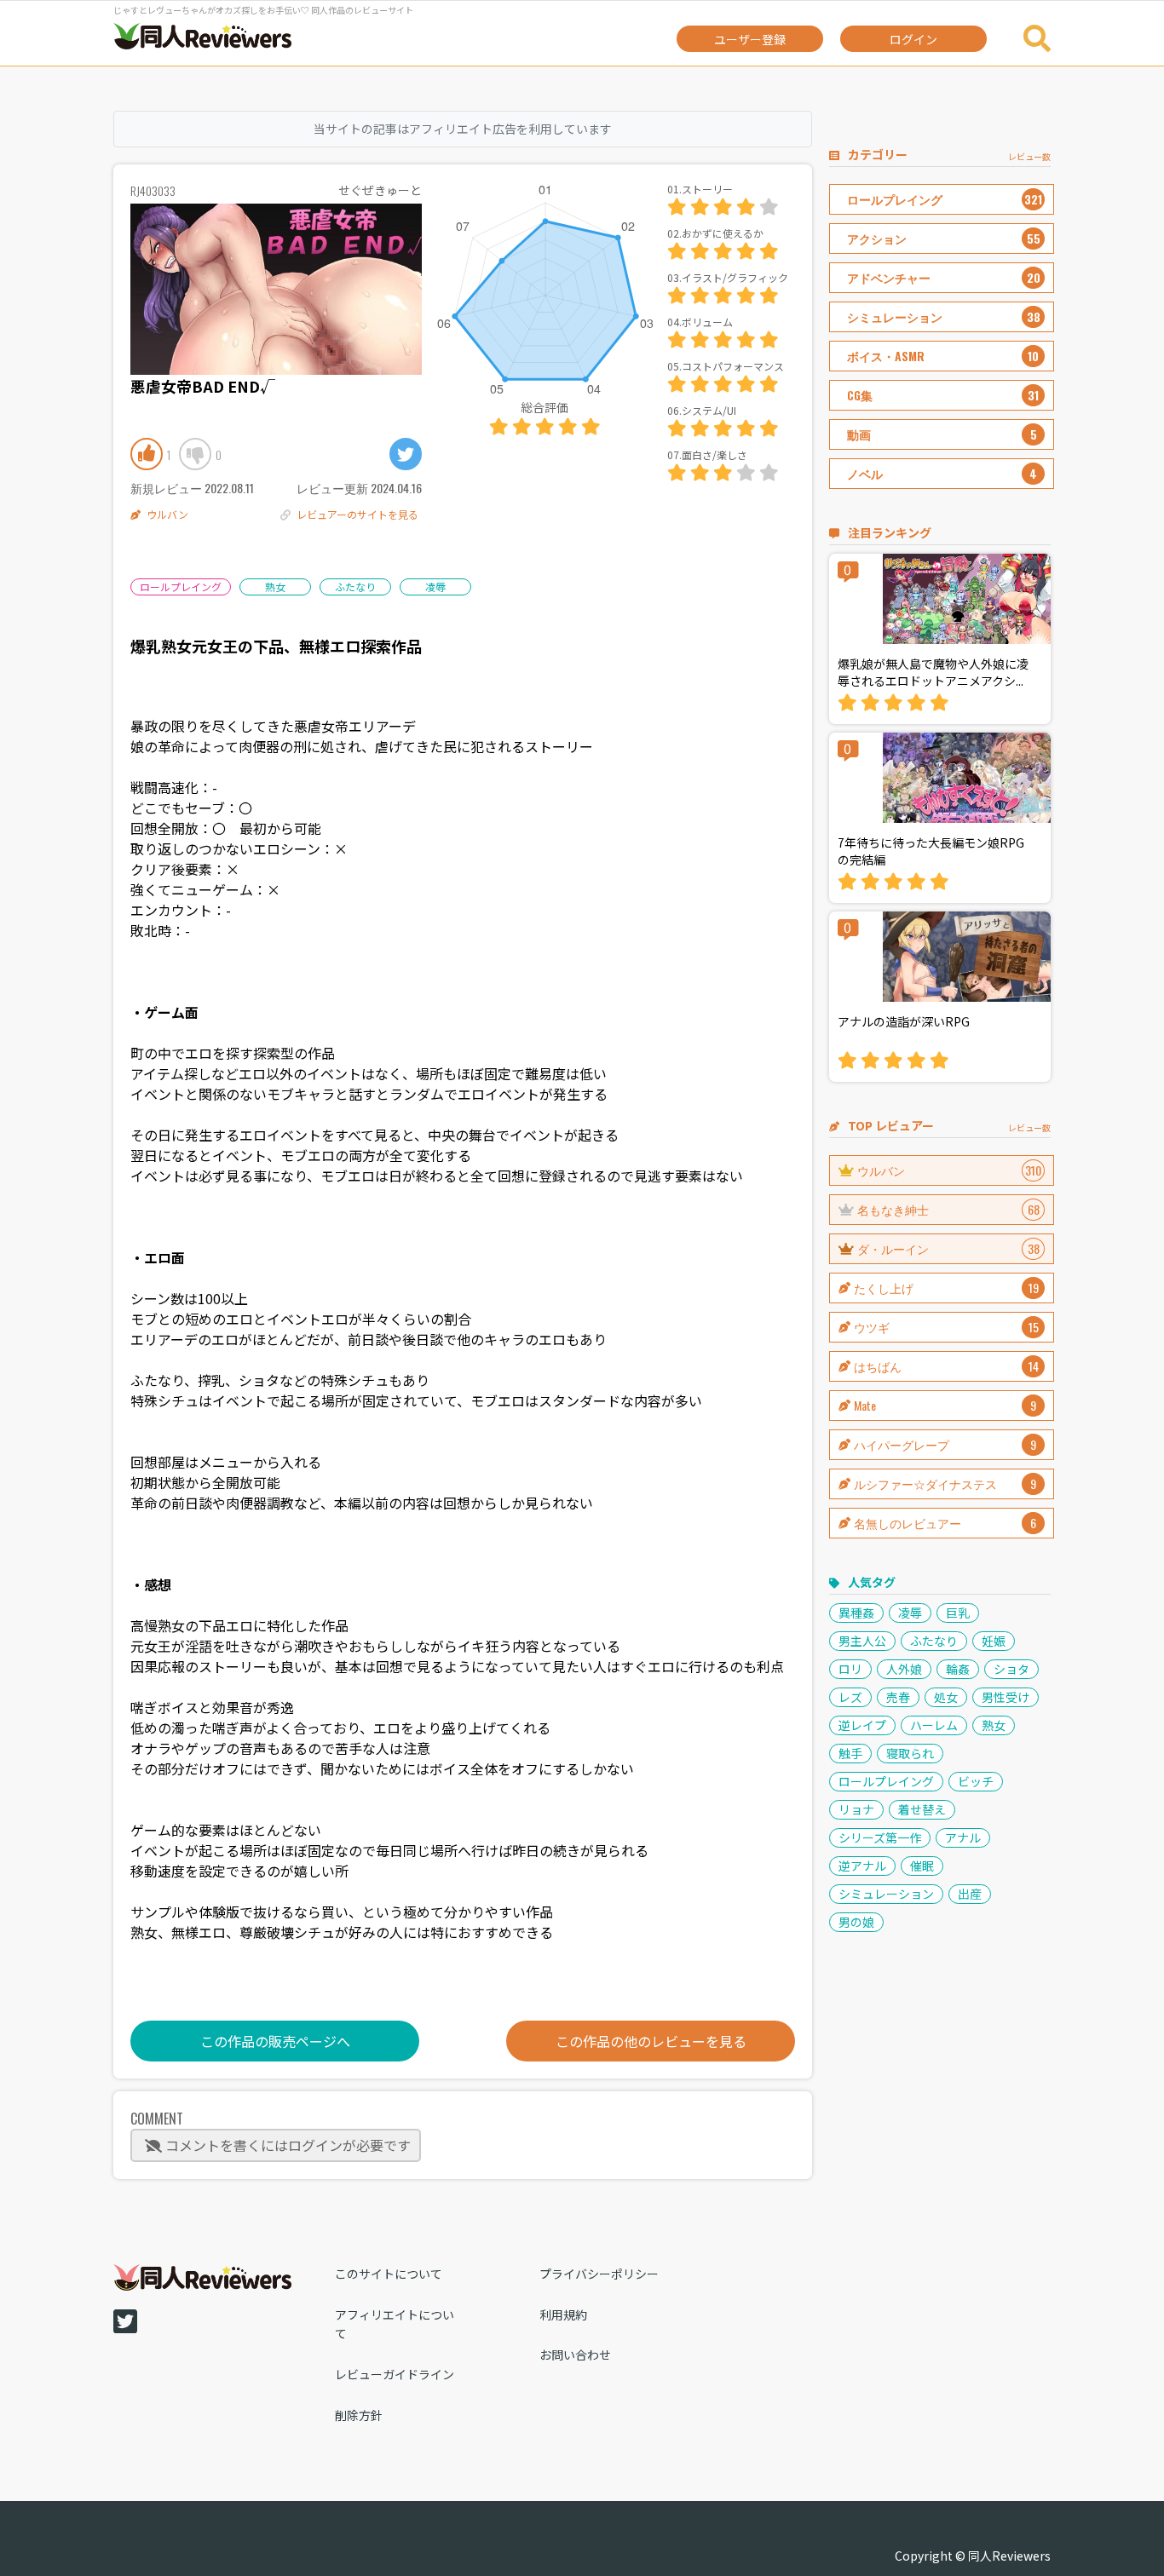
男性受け (1006, 1697)
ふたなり (355, 586)
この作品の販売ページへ (275, 2041)
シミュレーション (886, 1894)
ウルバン (167, 514)
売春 (898, 1697)
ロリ (850, 1669)
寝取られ (910, 1753)
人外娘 (904, 1669)
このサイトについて (389, 2274)
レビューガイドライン (395, 2374)
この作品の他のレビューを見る (651, 2041)
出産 (970, 1894)
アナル (963, 1837)
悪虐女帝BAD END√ (203, 386)
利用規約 (563, 2314)
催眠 (922, 1866)
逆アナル (862, 1866)
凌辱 (435, 586)
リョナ (856, 1809)
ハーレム (934, 1725)
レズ (850, 1697)
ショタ (1011, 1669)
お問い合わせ (575, 2355)
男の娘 (856, 1922)
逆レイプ (862, 1725)
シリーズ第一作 (880, 1837)
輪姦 (958, 1669)
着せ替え (922, 1809)
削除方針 (359, 2415)
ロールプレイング (181, 586)
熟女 (275, 586)
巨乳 (958, 1613)
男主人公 (862, 1641)
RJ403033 (153, 190)
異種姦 (856, 1613)
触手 (850, 1753)
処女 (946, 1697)
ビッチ (976, 1781)
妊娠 (994, 1641)
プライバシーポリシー (599, 2274)
